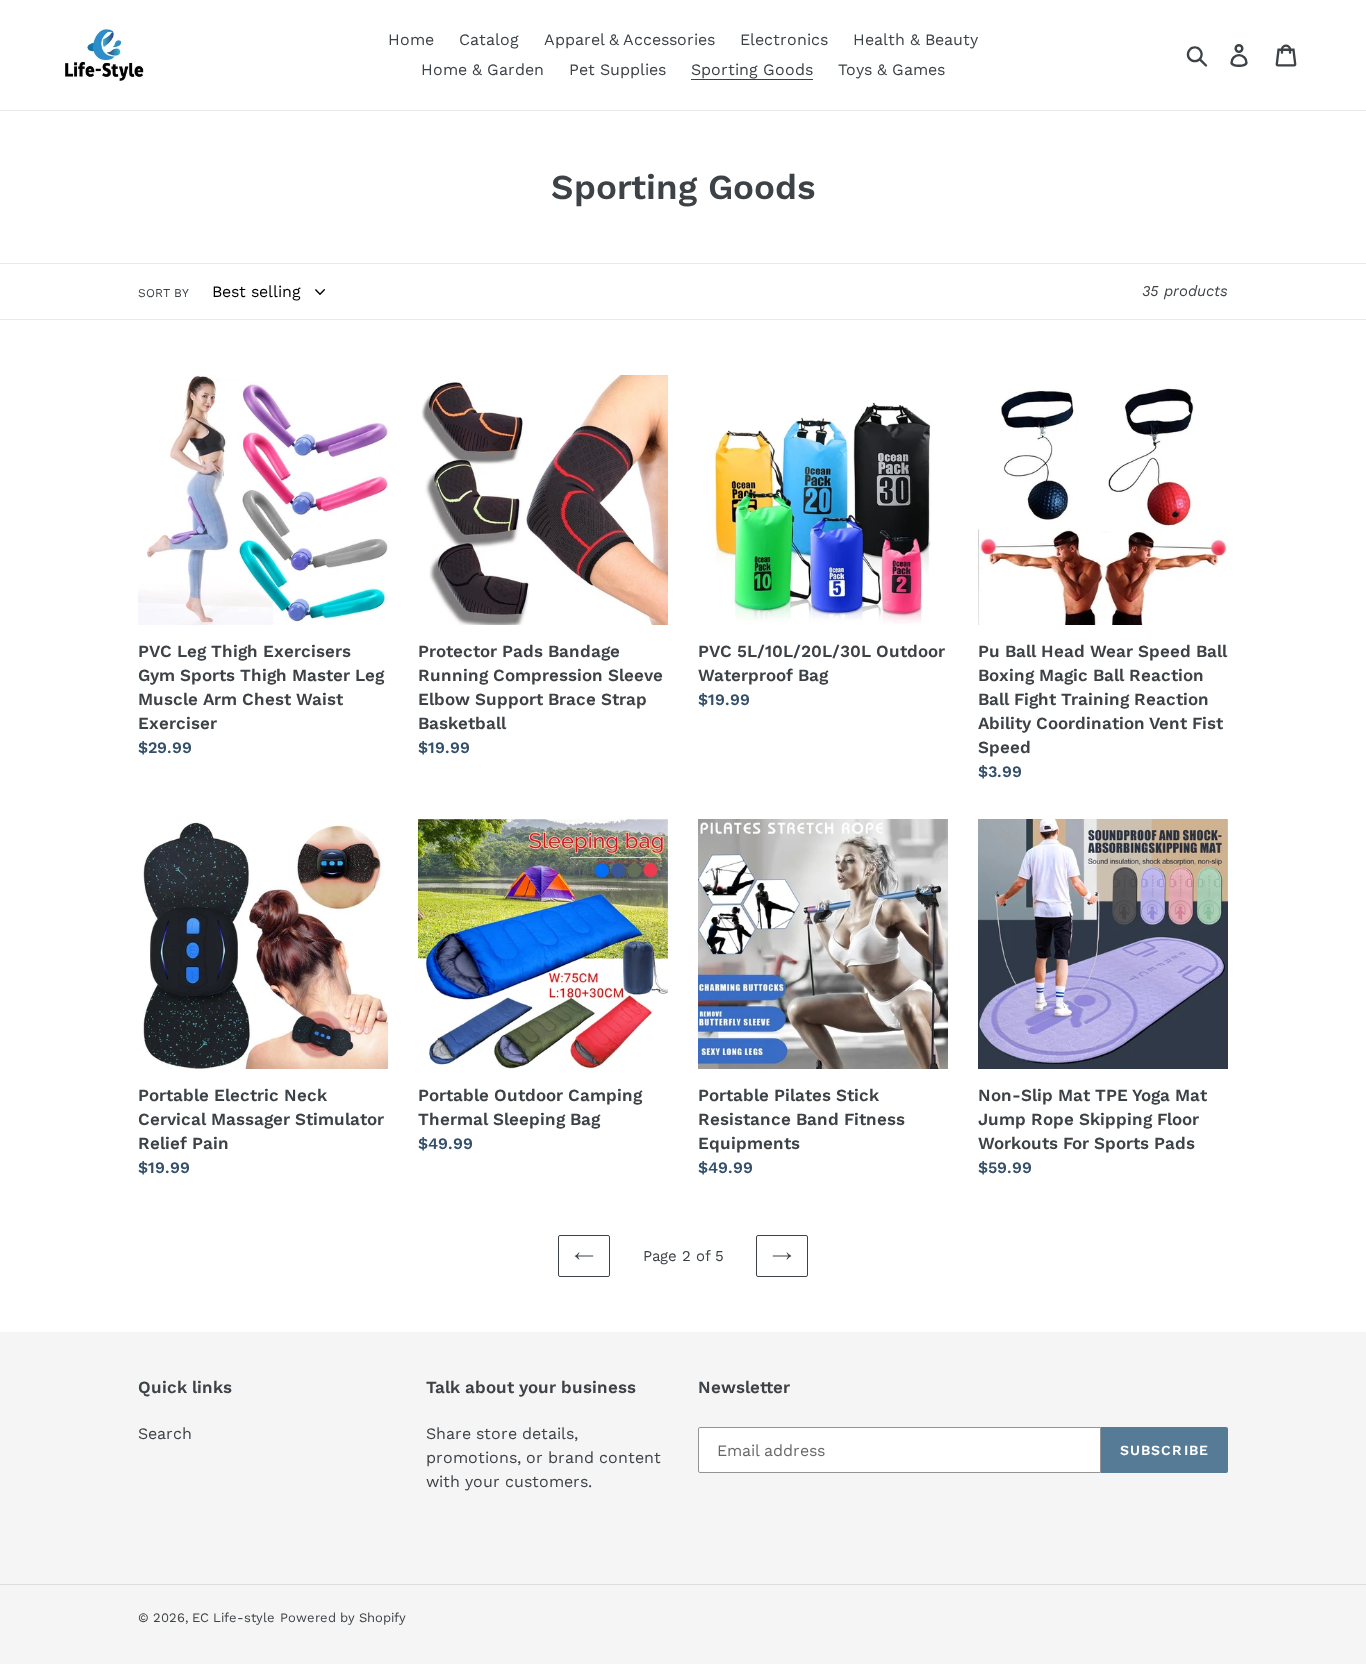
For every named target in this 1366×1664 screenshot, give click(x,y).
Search (165, 1433)
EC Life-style (233, 1617)
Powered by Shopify (343, 1617)
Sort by (163, 293)
